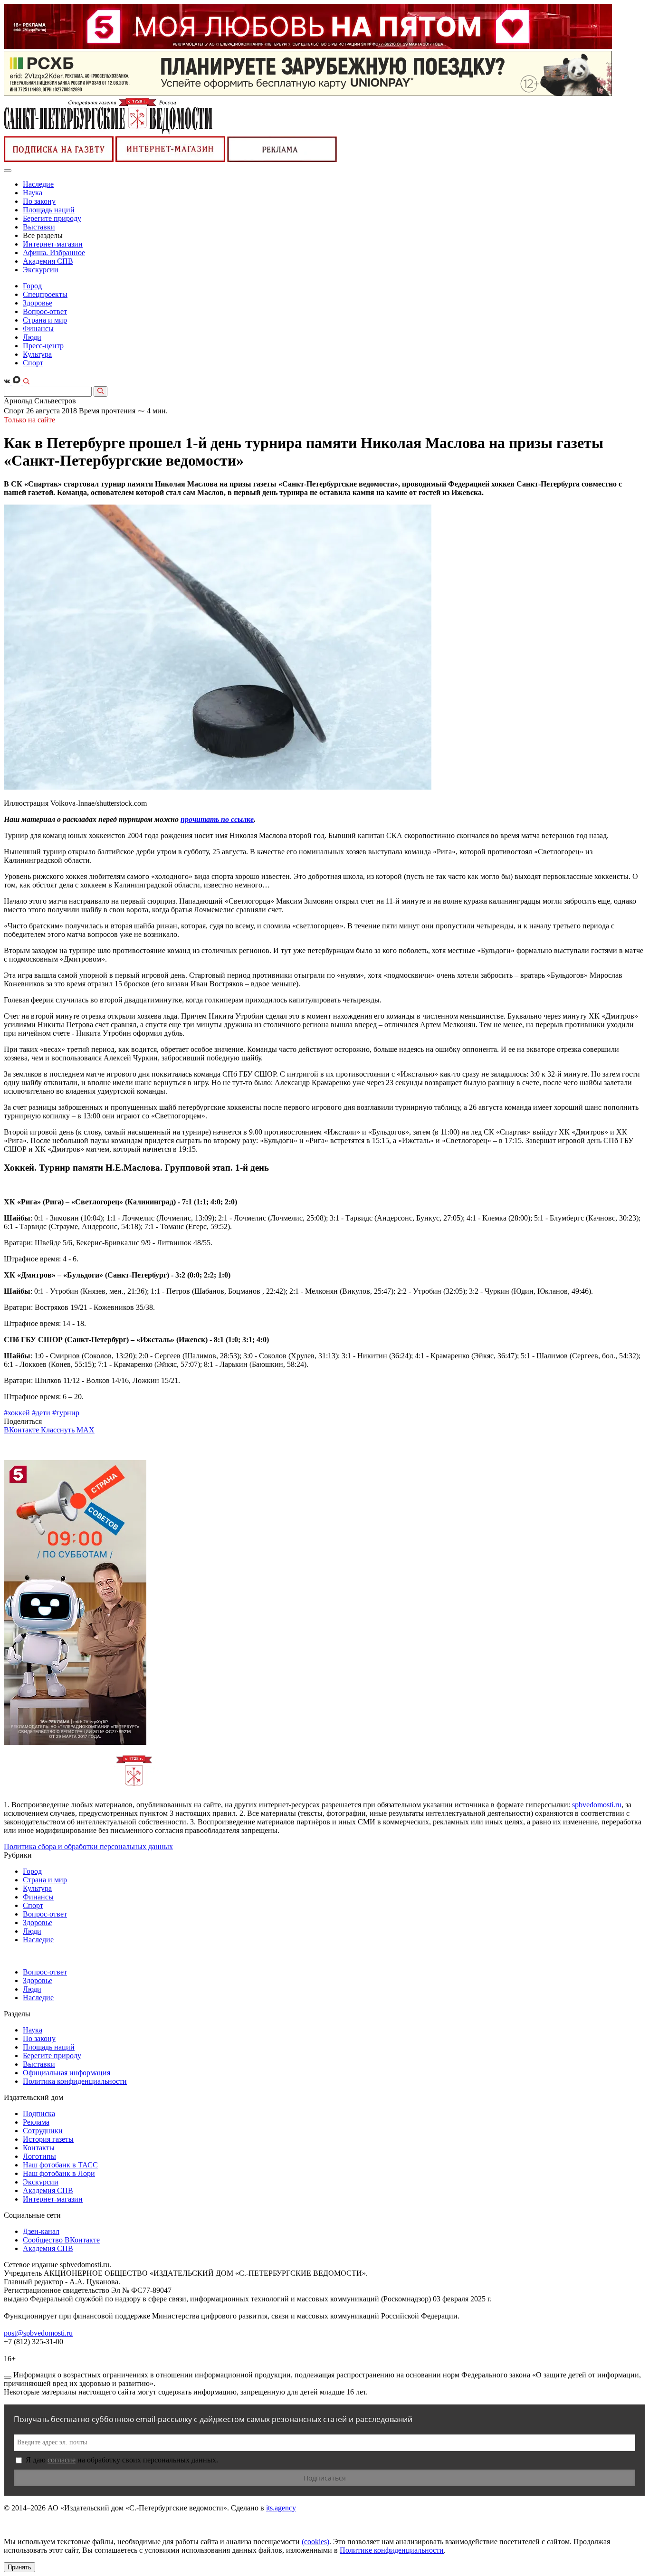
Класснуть (59, 1430)
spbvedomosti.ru (597, 1805)
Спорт (33, 363)
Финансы (38, 329)
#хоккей (17, 1413)
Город (32, 286)
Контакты (39, 2148)
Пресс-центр (43, 346)
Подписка (39, 2113)
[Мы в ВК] (8, 382)
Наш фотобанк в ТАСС (60, 2165)
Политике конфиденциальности (392, 2550)
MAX (86, 1430)
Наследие (38, 184)
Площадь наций (49, 210)
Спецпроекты (45, 294)
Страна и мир (45, 320)
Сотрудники (43, 2131)
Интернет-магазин (53, 244)
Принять (19, 2567)
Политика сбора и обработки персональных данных (88, 1846)
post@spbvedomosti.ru (38, 2333)
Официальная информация (67, 2073)
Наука (33, 193)
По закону (39, 201)
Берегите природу (52, 218)
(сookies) (315, 2542)
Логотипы (39, 2156)
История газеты (48, 2139)
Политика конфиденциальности (75, 2081)
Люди (32, 337)
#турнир (66, 1413)
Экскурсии (41, 270)
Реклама (36, 2122)
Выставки (39, 227)
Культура (37, 354)
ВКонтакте (22, 1430)
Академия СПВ (48, 261)
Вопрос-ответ (45, 311)
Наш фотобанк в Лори (59, 2173)
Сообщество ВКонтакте (61, 2240)
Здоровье (38, 303)
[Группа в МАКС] (18, 382)
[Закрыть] (8, 2377)
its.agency (281, 2508)
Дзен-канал (41, 2231)
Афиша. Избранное (54, 253)
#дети (41, 1413)
